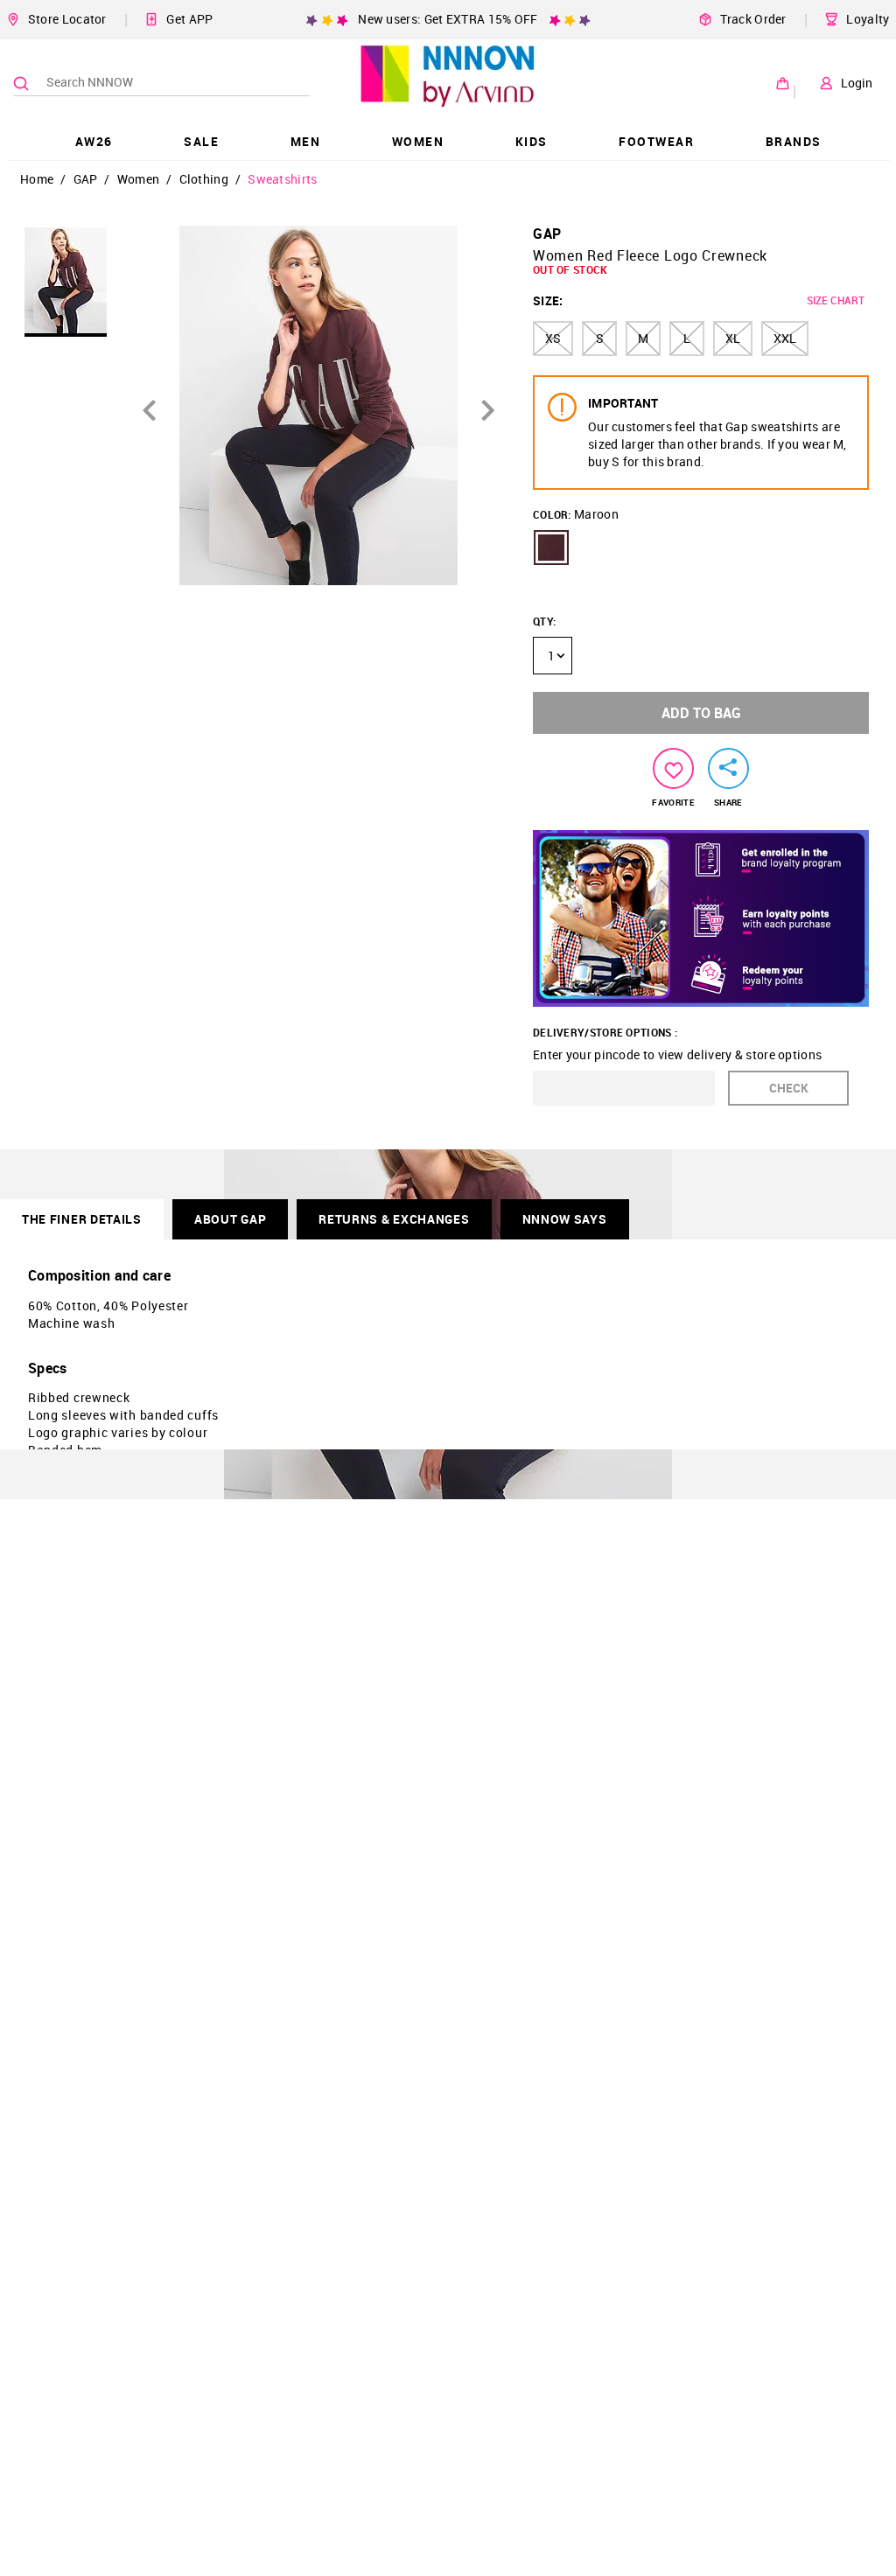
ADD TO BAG (701, 713)
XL (733, 338)
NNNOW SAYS (565, 1219)
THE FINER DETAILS (82, 1219)
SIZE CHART (836, 300)
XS (553, 338)
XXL (785, 338)
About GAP (230, 1219)
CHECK (789, 1088)
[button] (551, 548)
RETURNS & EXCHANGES (394, 1219)
